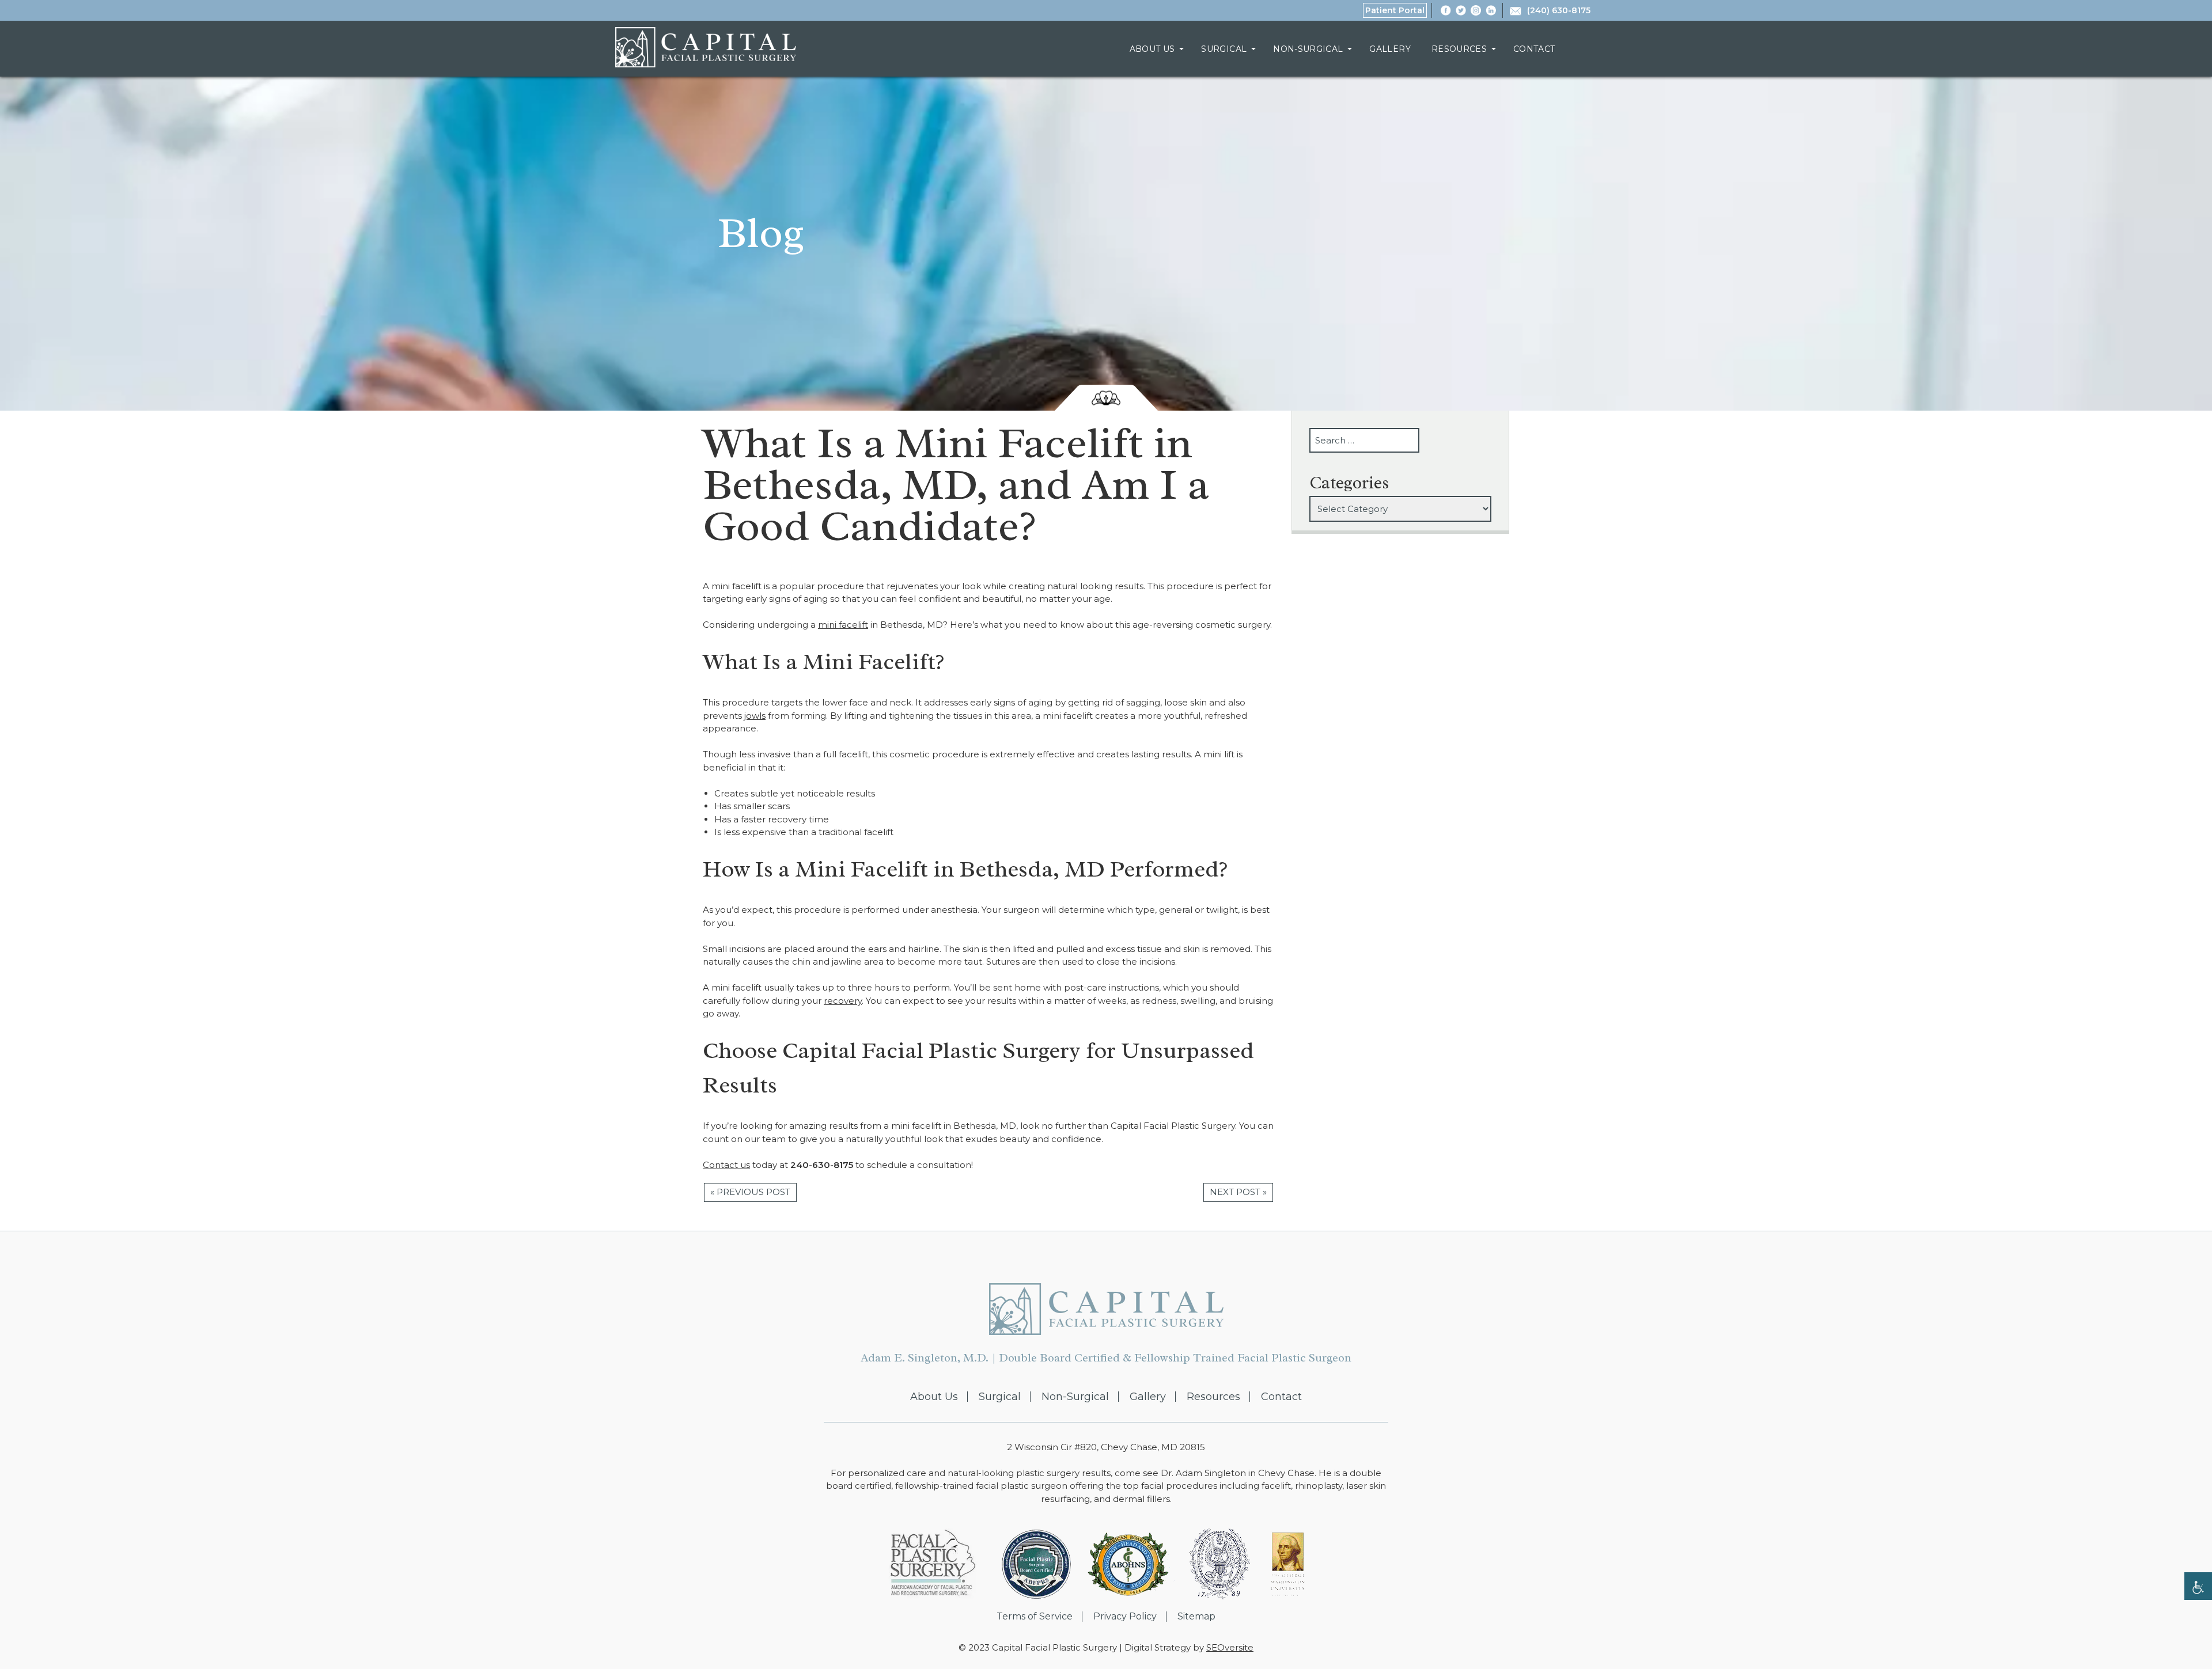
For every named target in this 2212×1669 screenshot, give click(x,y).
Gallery (1390, 49)
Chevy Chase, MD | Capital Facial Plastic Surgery (706, 47)
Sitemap (1196, 1617)
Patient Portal (1395, 10)
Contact (1534, 49)
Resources (1459, 49)
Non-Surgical (1308, 49)
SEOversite (1230, 1647)
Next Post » (1238, 1192)
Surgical (1224, 49)
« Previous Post (750, 1192)
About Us (1152, 49)
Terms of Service (1035, 1617)
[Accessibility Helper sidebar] (2198, 1586)
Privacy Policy (1125, 1617)
